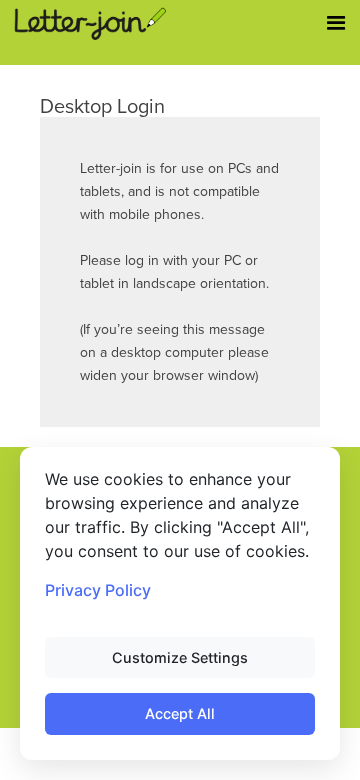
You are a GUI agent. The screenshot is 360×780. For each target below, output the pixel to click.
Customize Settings (180, 657)
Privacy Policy (98, 590)
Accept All (180, 713)
